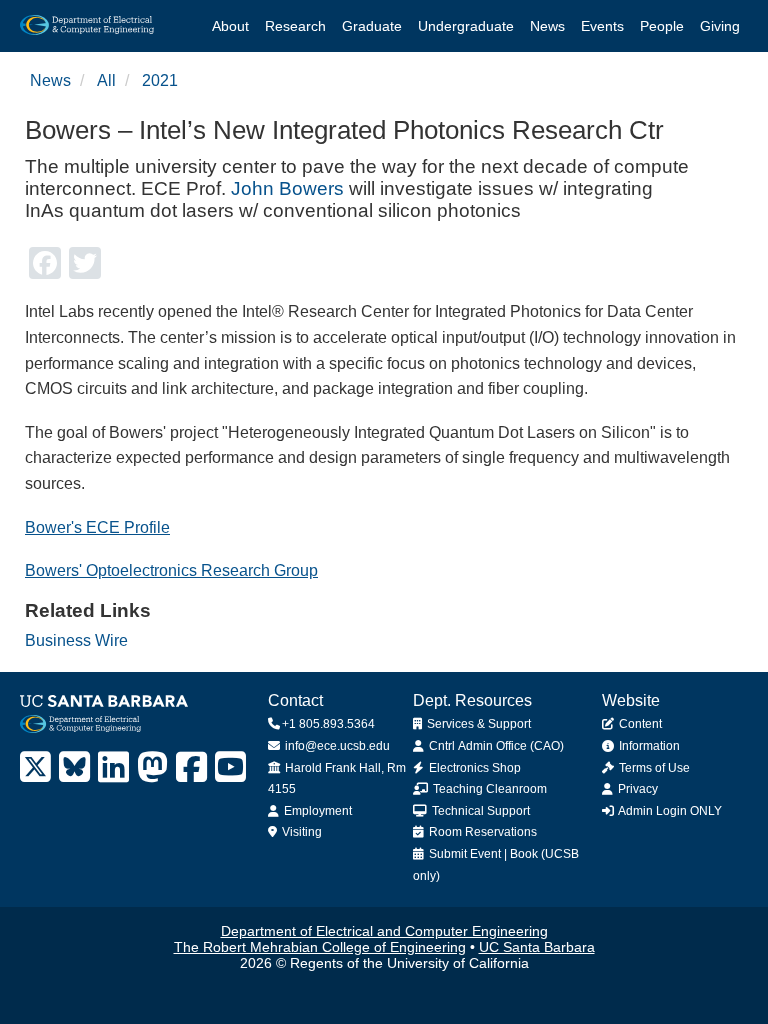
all (106, 80)
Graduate (372, 26)
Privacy (636, 789)
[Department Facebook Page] (191, 767)
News (547, 26)
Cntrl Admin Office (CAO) (495, 746)
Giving (720, 26)
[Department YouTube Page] (230, 767)
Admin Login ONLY (669, 811)
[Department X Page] (35, 767)
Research (295, 26)
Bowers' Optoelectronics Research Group (171, 570)
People (662, 26)
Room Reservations (481, 832)
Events (602, 26)
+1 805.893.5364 (328, 724)
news (50, 80)
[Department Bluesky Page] (74, 767)
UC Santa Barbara (537, 947)
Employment (316, 811)
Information (648, 746)
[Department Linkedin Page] (113, 767)
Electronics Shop (473, 768)
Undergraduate (466, 26)
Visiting (300, 832)
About (230, 26)
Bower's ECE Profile (97, 527)
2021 (160, 80)
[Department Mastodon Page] (152, 767)
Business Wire (76, 640)
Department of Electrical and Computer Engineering (384, 931)
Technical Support (479, 811)
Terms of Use (653, 768)
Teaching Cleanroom (488, 789)
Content (639, 724)
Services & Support (477, 724)
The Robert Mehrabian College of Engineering (320, 947)
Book (524, 854)
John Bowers (287, 188)
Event (485, 854)
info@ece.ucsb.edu (336, 746)
